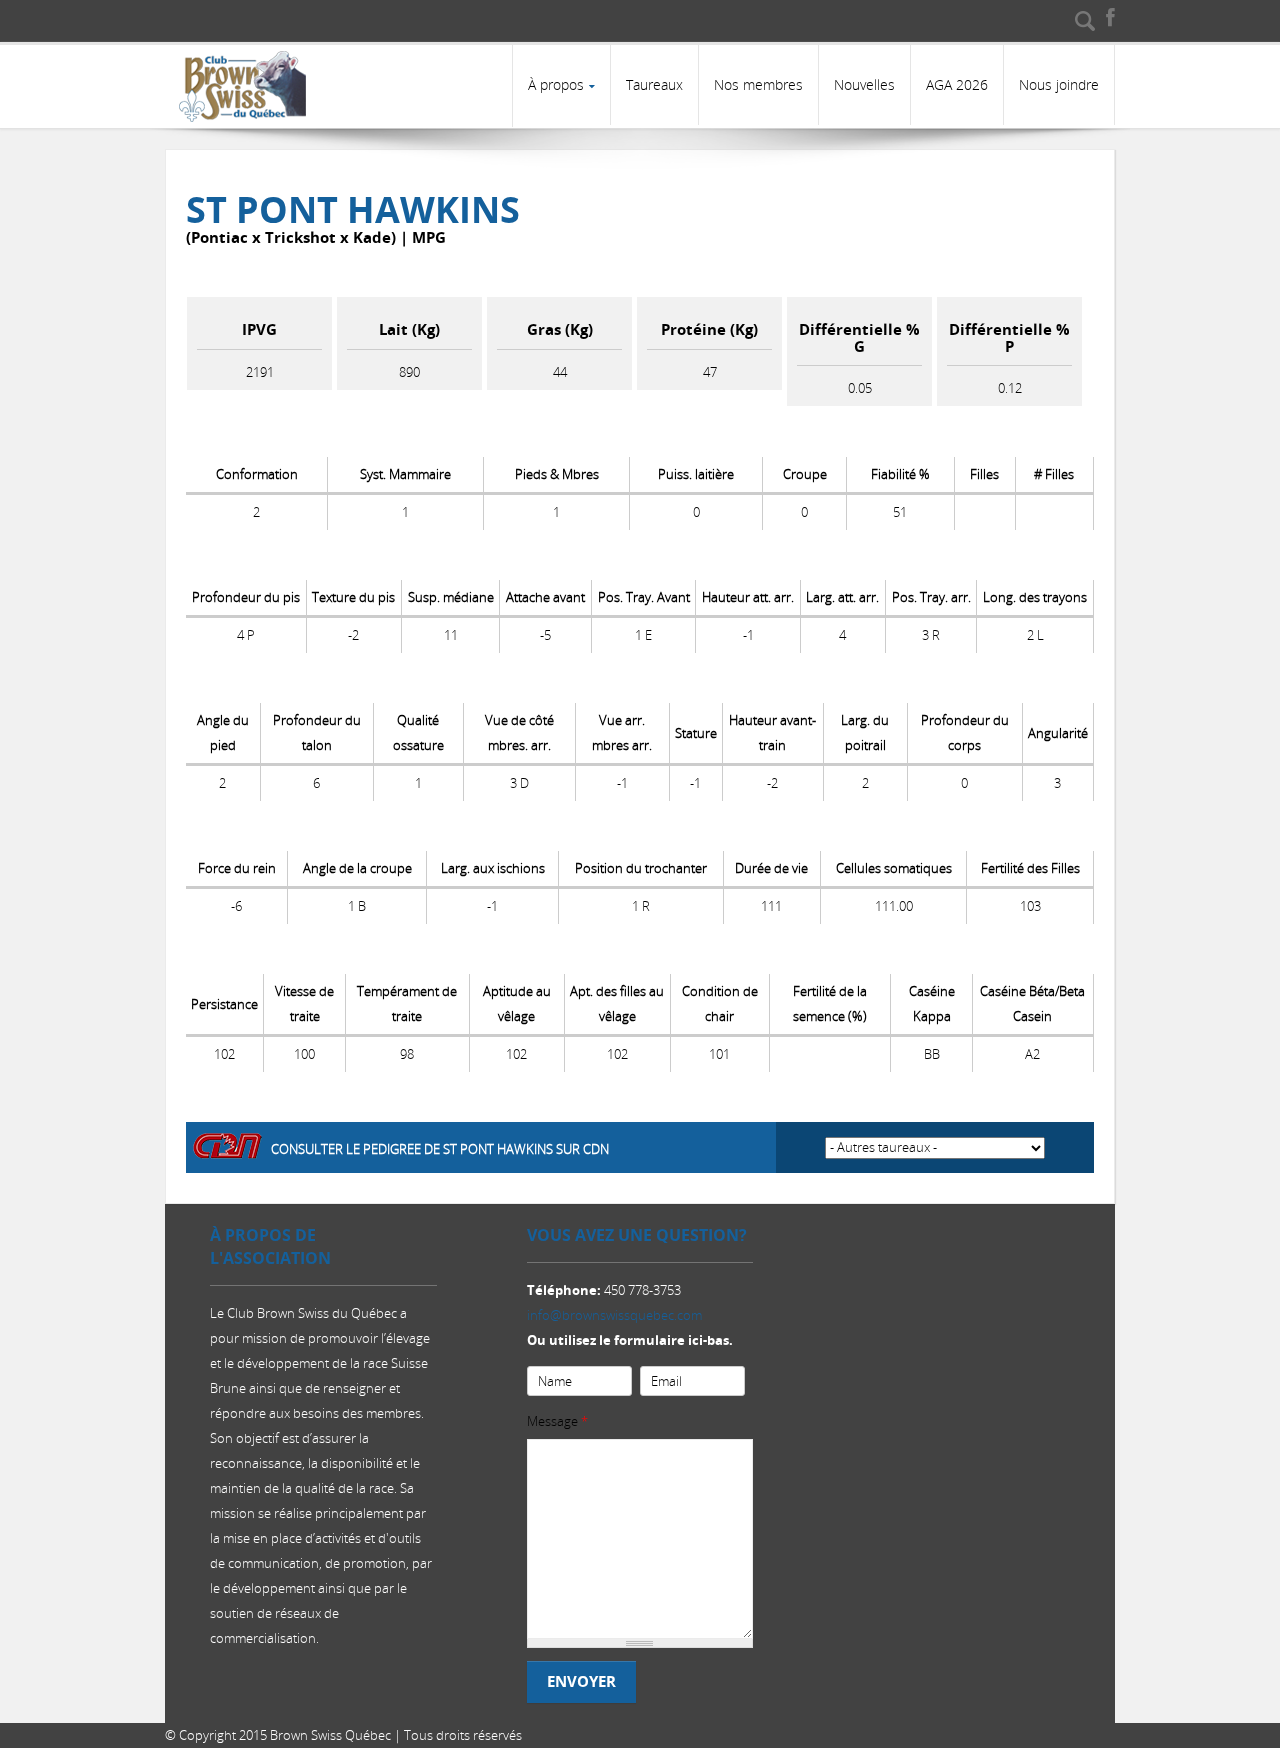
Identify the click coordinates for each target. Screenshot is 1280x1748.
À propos (556, 84)
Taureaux (654, 84)
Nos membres (758, 84)
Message (557, 1421)
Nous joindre (1059, 84)
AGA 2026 (957, 84)
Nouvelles (864, 84)
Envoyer (581, 1681)
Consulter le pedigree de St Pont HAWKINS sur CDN (440, 1149)
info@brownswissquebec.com (614, 1315)
